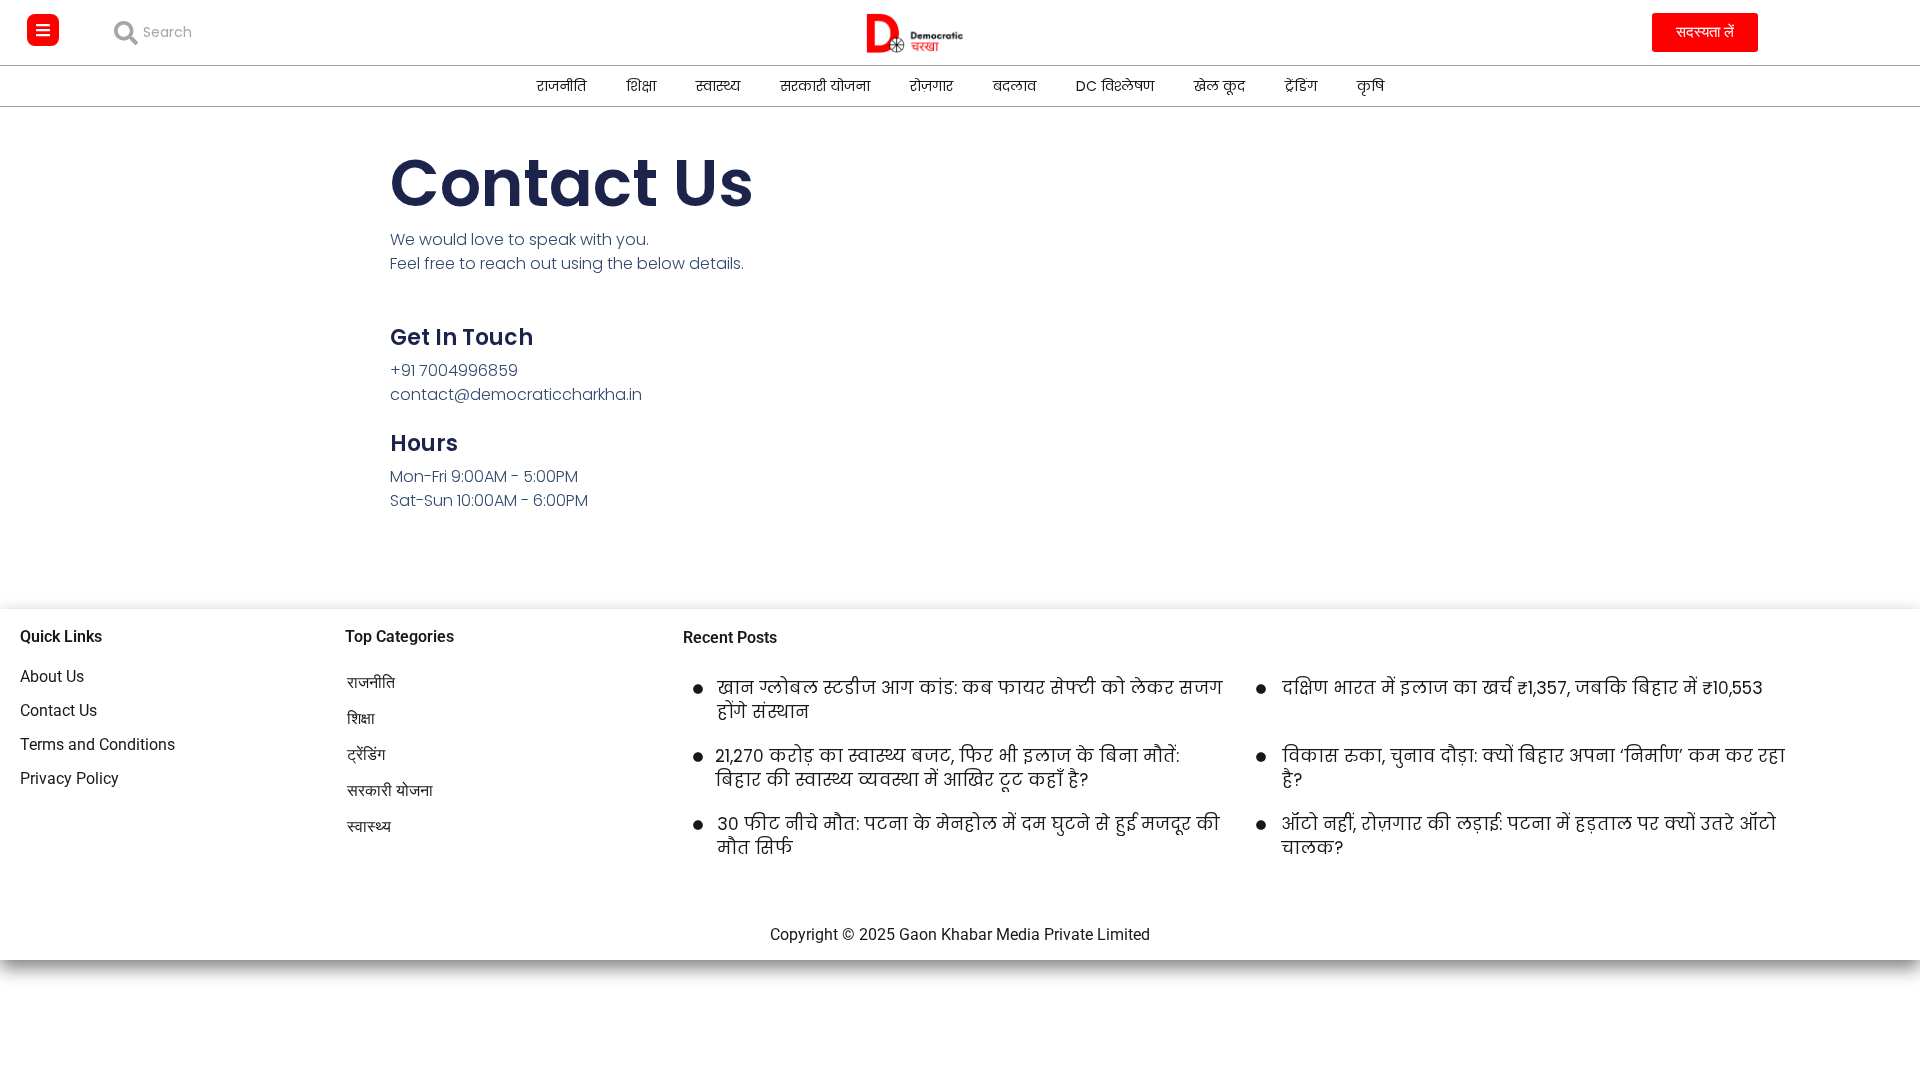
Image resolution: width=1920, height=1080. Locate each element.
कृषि (1370, 86)
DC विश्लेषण (1115, 86)
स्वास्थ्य (718, 86)
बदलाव (1014, 86)
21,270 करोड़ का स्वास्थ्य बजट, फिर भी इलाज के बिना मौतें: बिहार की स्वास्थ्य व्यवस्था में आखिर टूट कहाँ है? (947, 768)
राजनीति (561, 86)
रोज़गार (931, 86)
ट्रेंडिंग (1301, 86)
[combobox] (258, 33)
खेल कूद (1219, 86)
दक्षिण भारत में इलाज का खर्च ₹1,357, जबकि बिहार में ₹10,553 (1522, 688)
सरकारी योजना (825, 86)
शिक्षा (641, 86)
